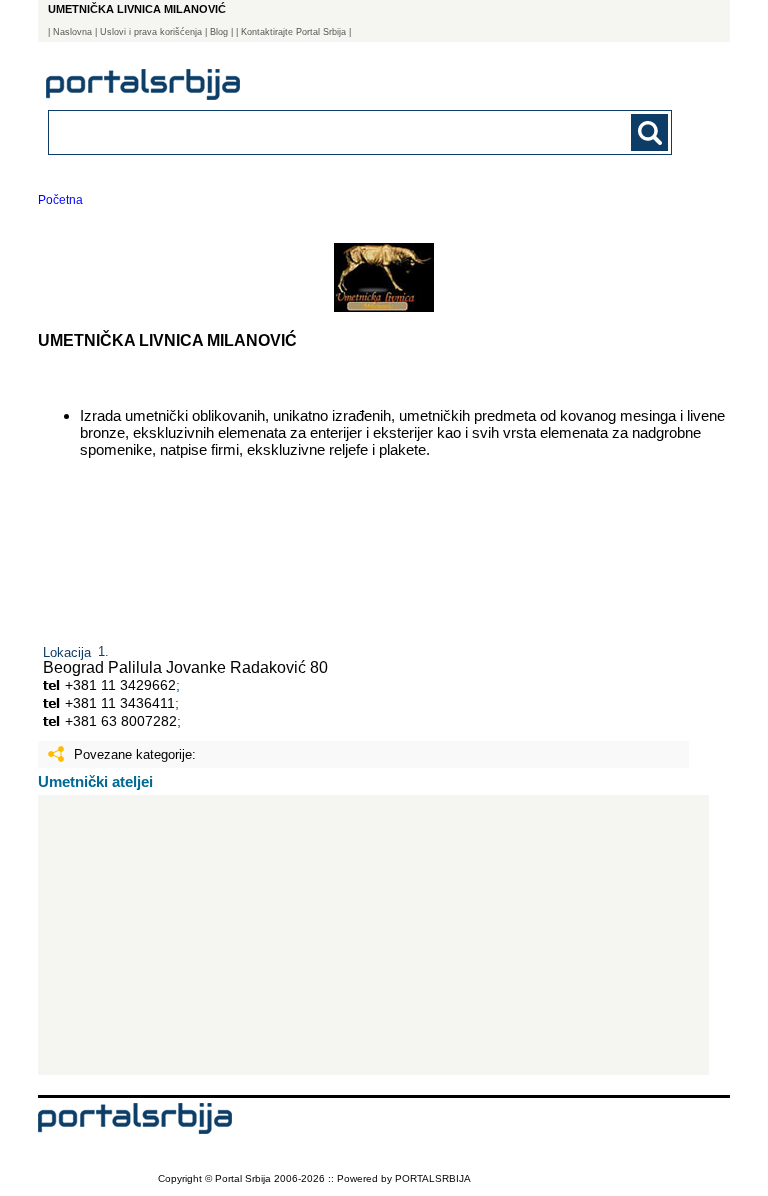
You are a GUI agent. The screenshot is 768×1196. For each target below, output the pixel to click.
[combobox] (300, 131)
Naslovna (72, 32)
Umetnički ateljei (95, 781)
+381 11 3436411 (120, 703)
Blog (219, 32)
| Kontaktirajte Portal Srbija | (293, 32)
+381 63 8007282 (121, 721)
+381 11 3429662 (120, 685)
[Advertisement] (373, 935)
